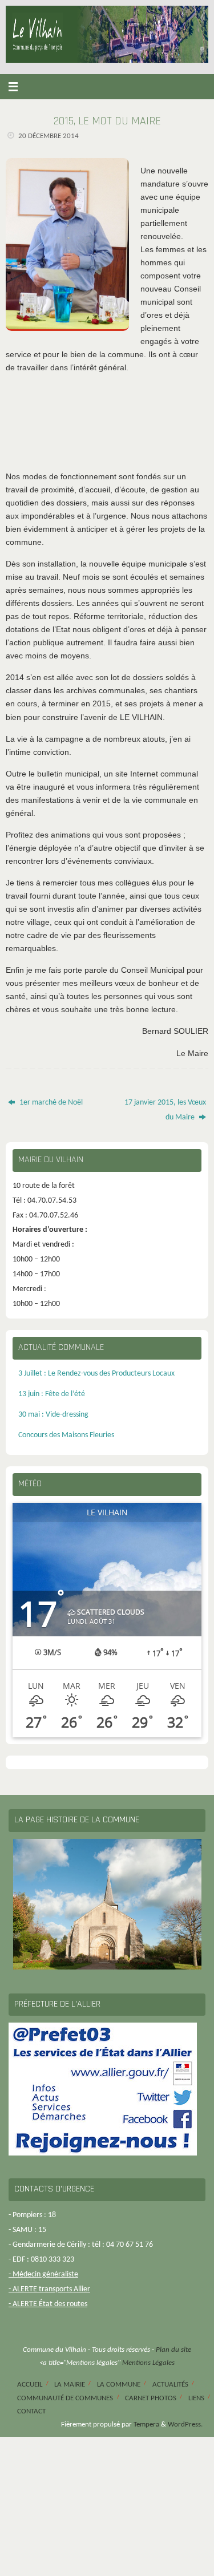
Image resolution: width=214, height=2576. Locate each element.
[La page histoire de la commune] (107, 1904)
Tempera (146, 2425)
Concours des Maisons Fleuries (66, 1435)
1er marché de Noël (50, 1103)
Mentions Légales (148, 2363)
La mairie (70, 2385)
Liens (196, 2398)
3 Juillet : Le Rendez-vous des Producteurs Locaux (96, 1374)
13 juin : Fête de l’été (52, 1394)
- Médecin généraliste (43, 2274)
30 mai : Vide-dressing (53, 1415)
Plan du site (173, 2350)
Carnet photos (151, 2398)
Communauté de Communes (65, 2398)
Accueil (30, 2385)
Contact (31, 2411)
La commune (119, 2385)
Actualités (170, 2385)
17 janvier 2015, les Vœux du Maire (165, 1110)
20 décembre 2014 (49, 136)
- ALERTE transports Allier (49, 2289)
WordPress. (185, 2425)
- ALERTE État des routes (48, 2304)
